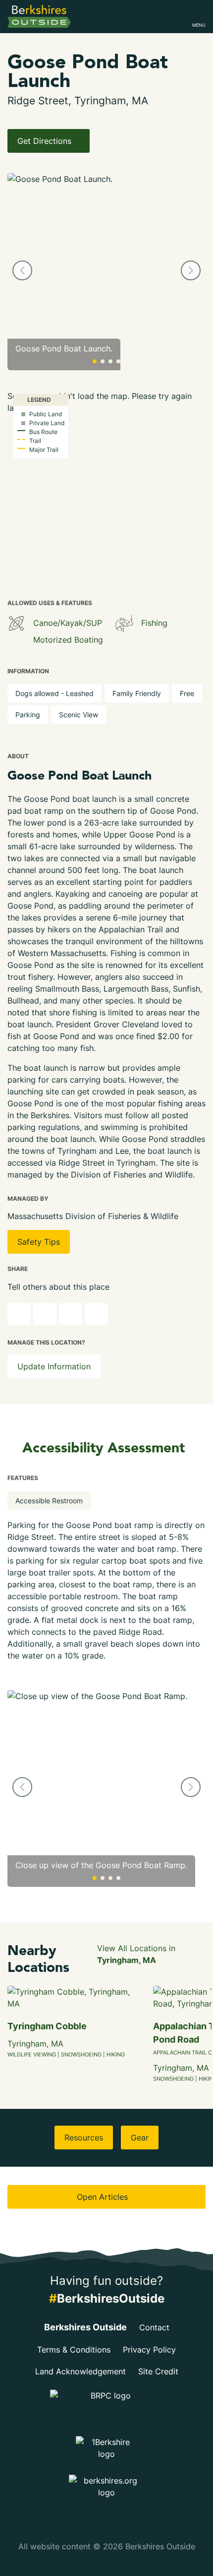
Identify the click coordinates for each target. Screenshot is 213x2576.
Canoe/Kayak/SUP (68, 623)
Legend (38, 400)
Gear (140, 2138)
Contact (154, 2327)
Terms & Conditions (74, 2350)
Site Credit (158, 2371)
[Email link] (96, 1314)
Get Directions (46, 141)
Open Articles (104, 2197)
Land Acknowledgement (80, 2371)
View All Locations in (136, 1954)
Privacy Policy (149, 2350)
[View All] (16, 623)
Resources (84, 2138)
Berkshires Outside (85, 2327)
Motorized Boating (68, 640)
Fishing (154, 623)
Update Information (54, 1366)
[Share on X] (71, 1314)
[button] (22, 270)
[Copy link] (19, 1314)
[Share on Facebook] (45, 1314)
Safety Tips (39, 1242)
